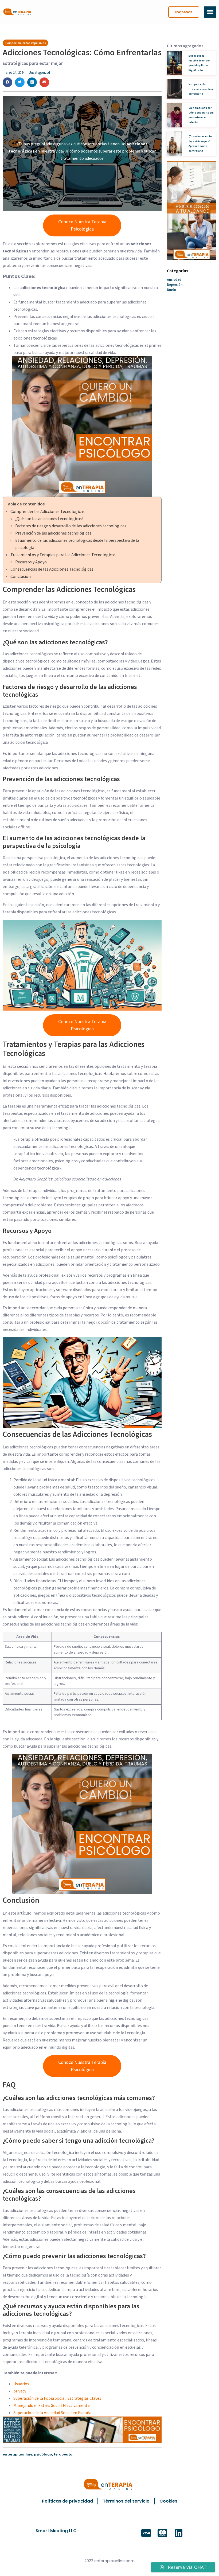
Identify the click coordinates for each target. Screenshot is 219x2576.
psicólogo (43, 2454)
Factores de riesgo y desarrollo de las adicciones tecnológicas (71, 526)
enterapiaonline (17, 2454)
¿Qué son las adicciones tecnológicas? (49, 519)
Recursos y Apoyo (31, 562)
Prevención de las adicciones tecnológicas (53, 533)
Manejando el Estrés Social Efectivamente (52, 2406)
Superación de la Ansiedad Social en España (52, 2413)
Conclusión (21, 576)
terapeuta (63, 2454)
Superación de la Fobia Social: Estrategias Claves (57, 2398)
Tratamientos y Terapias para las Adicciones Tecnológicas (63, 555)
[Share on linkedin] (32, 82)
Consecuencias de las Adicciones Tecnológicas (52, 569)
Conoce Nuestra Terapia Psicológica (82, 225)
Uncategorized (39, 73)
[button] (184, 12)
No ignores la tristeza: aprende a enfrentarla (201, 89)
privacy (20, 2391)
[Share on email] (44, 82)
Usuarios (21, 2384)
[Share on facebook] (7, 82)
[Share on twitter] (20, 82)
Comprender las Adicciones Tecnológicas (48, 512)
